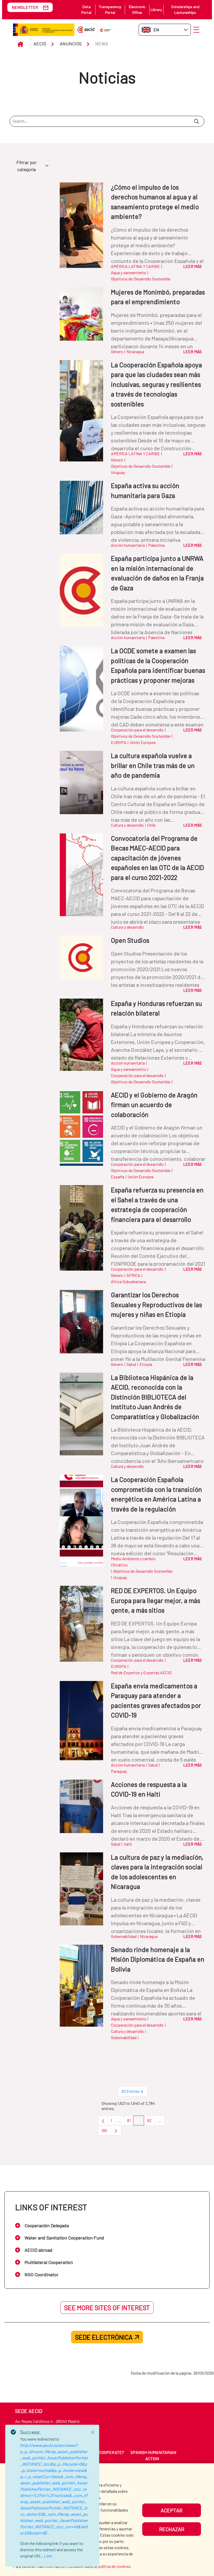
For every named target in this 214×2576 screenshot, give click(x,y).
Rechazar (172, 2529)
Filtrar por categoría (27, 166)
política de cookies (114, 2566)
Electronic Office (137, 10)
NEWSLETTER (25, 7)
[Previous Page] (103, 2121)
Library (156, 10)
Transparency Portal (110, 10)
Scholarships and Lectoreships (185, 10)
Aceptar (172, 2510)
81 (130, 2122)
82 (140, 2122)
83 (151, 2122)
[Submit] (196, 121)
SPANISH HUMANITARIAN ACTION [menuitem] (153, 2455)
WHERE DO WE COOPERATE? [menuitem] (98, 2452)
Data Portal (86, 10)
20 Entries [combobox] (130, 2091)
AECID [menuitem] (43, 2452)
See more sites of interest (107, 2308)
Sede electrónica (104, 2337)
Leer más (192, 266)
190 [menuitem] (106, 2132)
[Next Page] (116, 2130)
